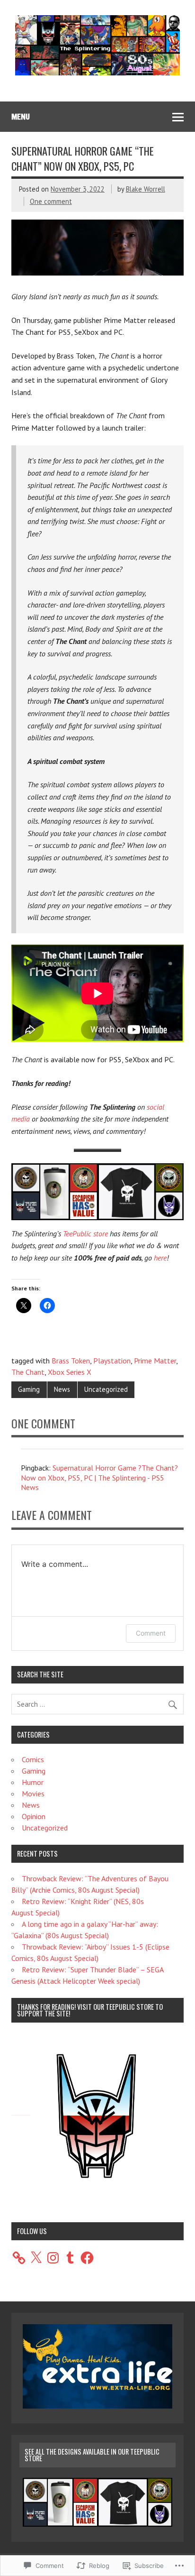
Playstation (112, 1361)
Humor (33, 1782)
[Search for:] (97, 1704)
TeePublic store (85, 1233)
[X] (36, 2258)
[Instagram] (53, 2258)
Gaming (29, 1389)
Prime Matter (155, 1361)
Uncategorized (106, 1389)
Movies (33, 1794)
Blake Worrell (146, 189)
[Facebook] (87, 2258)
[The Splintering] (97, 73)
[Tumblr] (70, 2258)
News (62, 1389)
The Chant (28, 1372)
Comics (33, 1759)
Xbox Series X (70, 1372)
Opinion (34, 1816)
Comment (151, 1633)
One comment (51, 201)
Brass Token (71, 1361)
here (160, 1258)
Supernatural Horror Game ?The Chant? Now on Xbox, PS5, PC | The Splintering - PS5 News (99, 1478)
